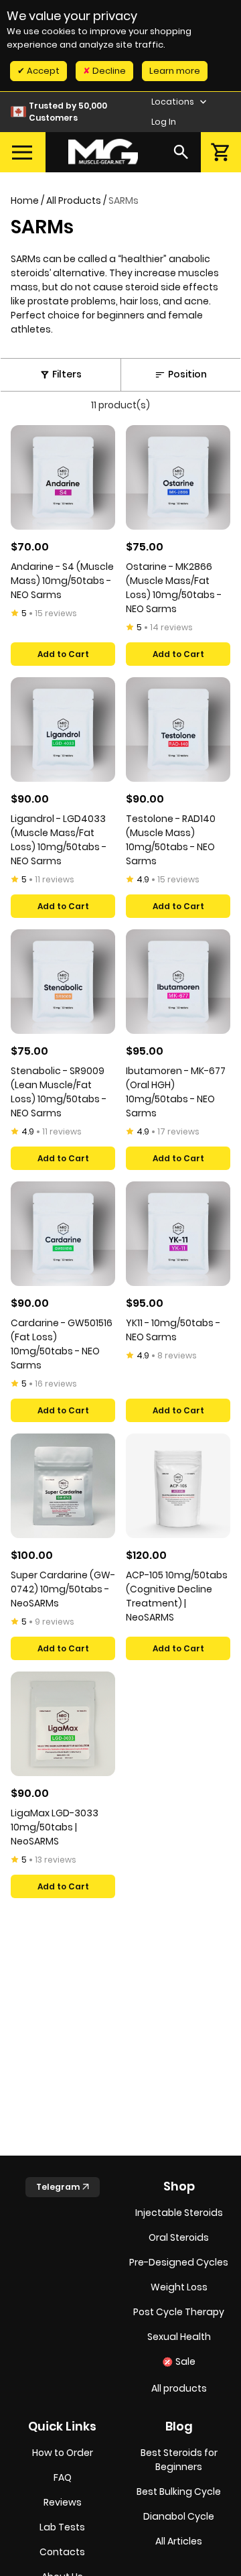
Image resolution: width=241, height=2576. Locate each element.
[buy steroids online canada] (103, 152)
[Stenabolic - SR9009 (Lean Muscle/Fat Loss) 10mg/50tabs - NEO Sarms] (63, 982)
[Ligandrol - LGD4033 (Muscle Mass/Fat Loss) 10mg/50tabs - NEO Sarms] (63, 729)
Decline (108, 71)
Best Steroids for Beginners (179, 2460)
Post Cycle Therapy (179, 2312)
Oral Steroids (179, 2237)
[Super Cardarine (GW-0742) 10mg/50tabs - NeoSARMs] (63, 1486)
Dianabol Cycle (179, 2516)
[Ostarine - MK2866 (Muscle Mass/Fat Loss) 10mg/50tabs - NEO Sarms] (178, 477)
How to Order (63, 2453)
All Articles (179, 2541)
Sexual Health (179, 2337)
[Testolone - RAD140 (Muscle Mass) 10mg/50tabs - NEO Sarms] (178, 729)
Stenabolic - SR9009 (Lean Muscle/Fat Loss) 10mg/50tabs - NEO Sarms (59, 1092)
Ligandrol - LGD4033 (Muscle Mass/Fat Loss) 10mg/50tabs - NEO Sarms (59, 840)
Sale (185, 2361)
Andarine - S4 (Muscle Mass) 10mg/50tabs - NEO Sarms (62, 581)
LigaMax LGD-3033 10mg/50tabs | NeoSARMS (55, 1827)
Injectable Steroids (179, 2213)
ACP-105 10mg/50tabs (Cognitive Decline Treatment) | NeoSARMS (177, 1596)
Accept (42, 71)
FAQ (63, 2477)
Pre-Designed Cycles (179, 2262)
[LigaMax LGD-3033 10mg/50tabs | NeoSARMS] (63, 1724)
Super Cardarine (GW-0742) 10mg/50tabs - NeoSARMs (63, 1589)
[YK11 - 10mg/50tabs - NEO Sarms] (178, 1234)
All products (179, 2388)
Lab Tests (62, 2527)
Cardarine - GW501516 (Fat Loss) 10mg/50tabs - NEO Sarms (62, 1344)
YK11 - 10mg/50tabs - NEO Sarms (173, 1330)
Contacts (62, 2552)
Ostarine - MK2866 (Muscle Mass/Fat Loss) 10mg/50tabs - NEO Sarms (174, 588)
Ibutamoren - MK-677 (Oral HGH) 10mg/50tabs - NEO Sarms (176, 1092)
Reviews (63, 2502)
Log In (164, 122)
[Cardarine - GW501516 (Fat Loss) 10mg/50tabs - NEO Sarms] (63, 1234)
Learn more (175, 71)
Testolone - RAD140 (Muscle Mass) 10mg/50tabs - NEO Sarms (171, 840)
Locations (174, 102)
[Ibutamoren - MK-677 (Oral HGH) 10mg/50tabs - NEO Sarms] (178, 982)
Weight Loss (179, 2287)
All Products (74, 200)
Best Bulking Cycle (179, 2492)
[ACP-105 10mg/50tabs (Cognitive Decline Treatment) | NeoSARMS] (178, 1486)
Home (25, 200)
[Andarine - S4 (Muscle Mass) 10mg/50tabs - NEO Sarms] (63, 477)
